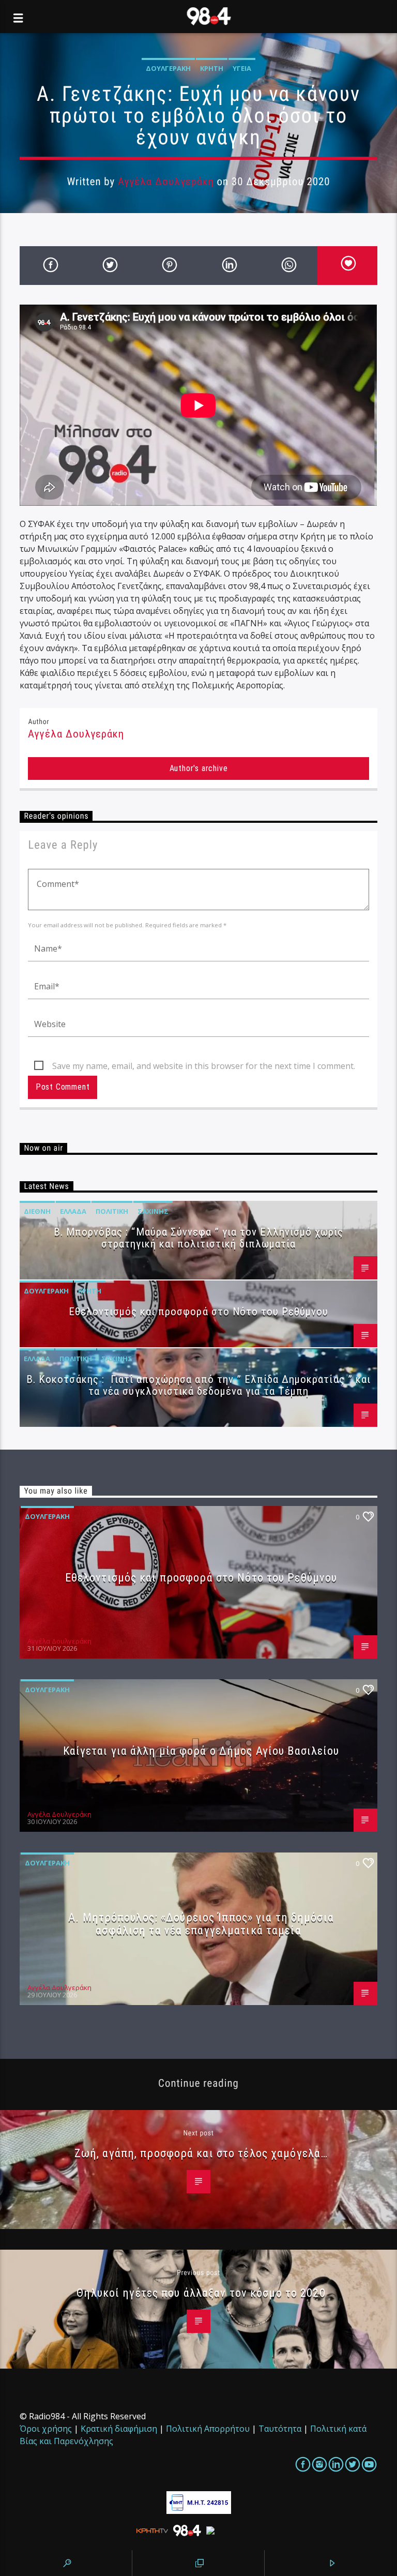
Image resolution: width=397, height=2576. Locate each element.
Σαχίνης (153, 1211)
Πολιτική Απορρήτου (208, 2429)
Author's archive (199, 768)
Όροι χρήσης (46, 2429)
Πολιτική (112, 1211)
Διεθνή (37, 1211)
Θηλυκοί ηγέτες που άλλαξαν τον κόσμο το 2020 (201, 2293)
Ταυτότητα (280, 2429)
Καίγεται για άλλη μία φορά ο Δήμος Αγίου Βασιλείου (201, 1751)
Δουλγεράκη (168, 68)
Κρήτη (212, 68)
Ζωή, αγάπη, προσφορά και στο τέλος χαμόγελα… (201, 2153)
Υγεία (242, 68)
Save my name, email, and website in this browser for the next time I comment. (204, 1066)
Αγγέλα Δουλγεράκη (166, 182)
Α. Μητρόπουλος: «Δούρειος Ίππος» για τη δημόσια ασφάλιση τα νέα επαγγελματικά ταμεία (201, 1924)
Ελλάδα (73, 1211)
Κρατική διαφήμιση (119, 2429)
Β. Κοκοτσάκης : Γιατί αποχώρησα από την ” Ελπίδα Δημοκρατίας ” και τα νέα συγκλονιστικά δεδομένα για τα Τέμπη (198, 1385)
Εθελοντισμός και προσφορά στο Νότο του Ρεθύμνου (199, 1312)
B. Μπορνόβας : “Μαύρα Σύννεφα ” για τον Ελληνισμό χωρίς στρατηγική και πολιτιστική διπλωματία (198, 1238)
